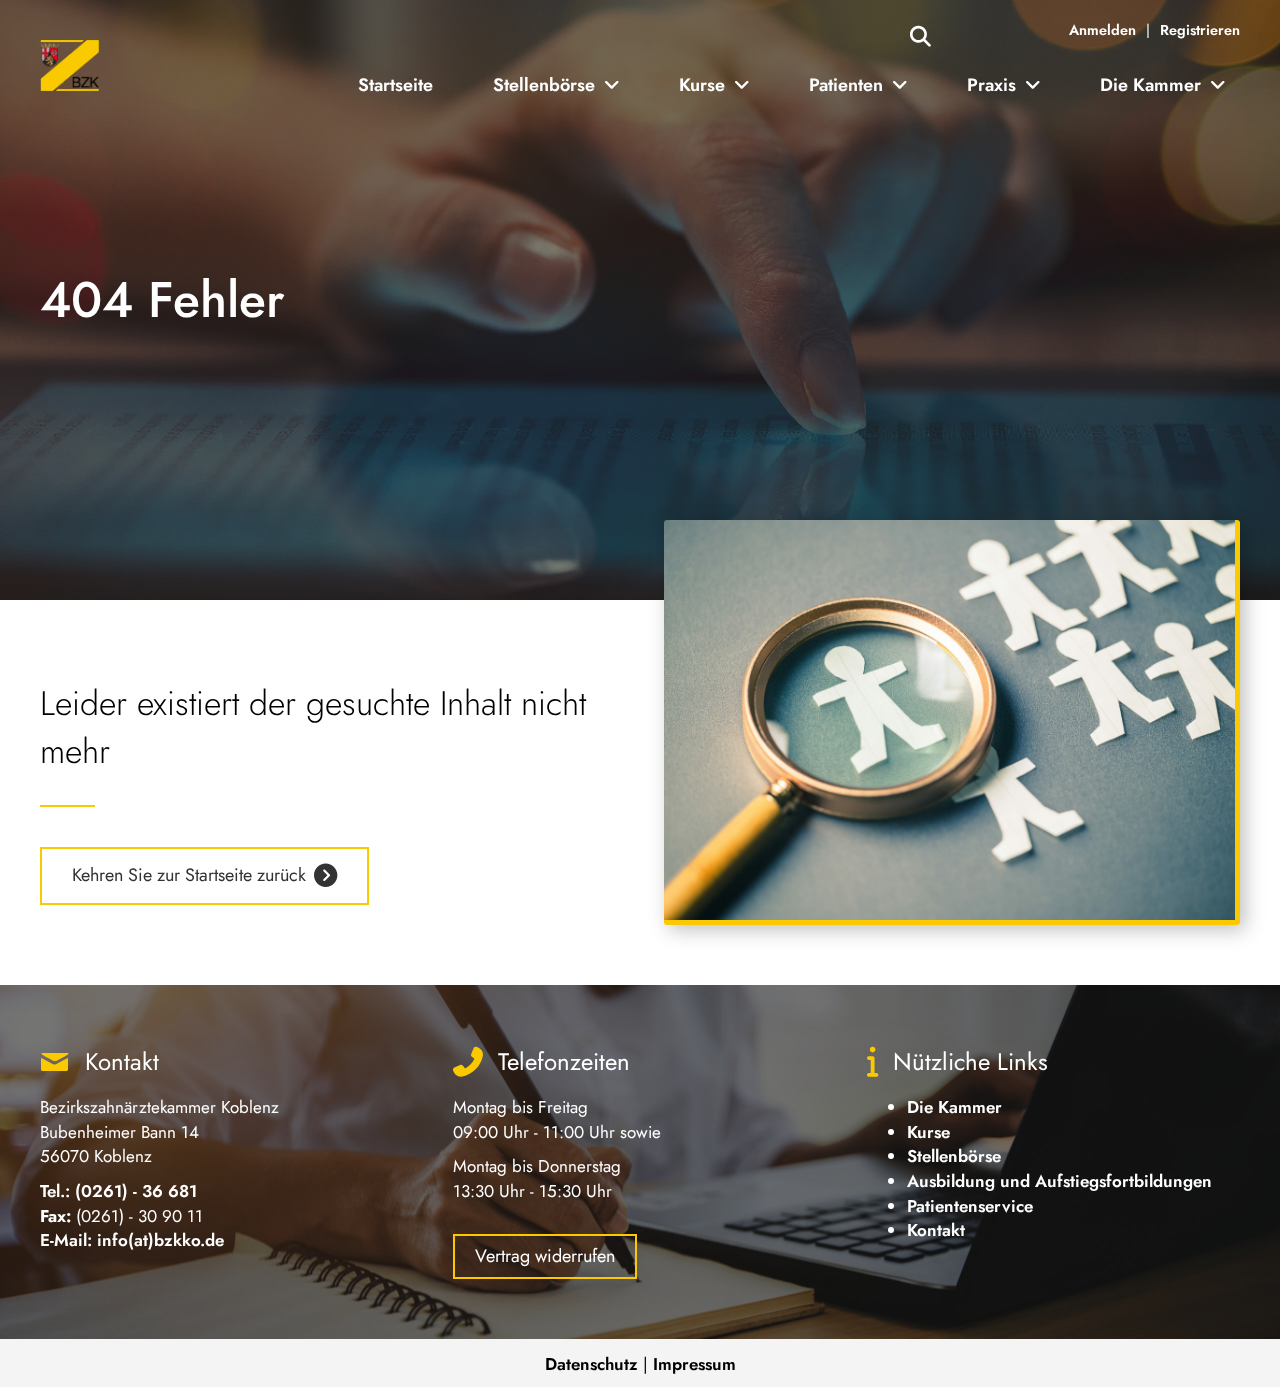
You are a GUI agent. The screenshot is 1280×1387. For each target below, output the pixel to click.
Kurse (928, 1132)
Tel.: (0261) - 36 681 (118, 1191)
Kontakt (936, 1230)
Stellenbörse (954, 1156)
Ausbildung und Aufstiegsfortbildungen (1059, 1181)
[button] (920, 37)
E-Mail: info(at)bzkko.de (132, 1240)
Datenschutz (591, 1364)
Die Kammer (954, 1107)
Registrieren (1200, 30)
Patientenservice (970, 1206)
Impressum (694, 1364)
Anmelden (1102, 30)
